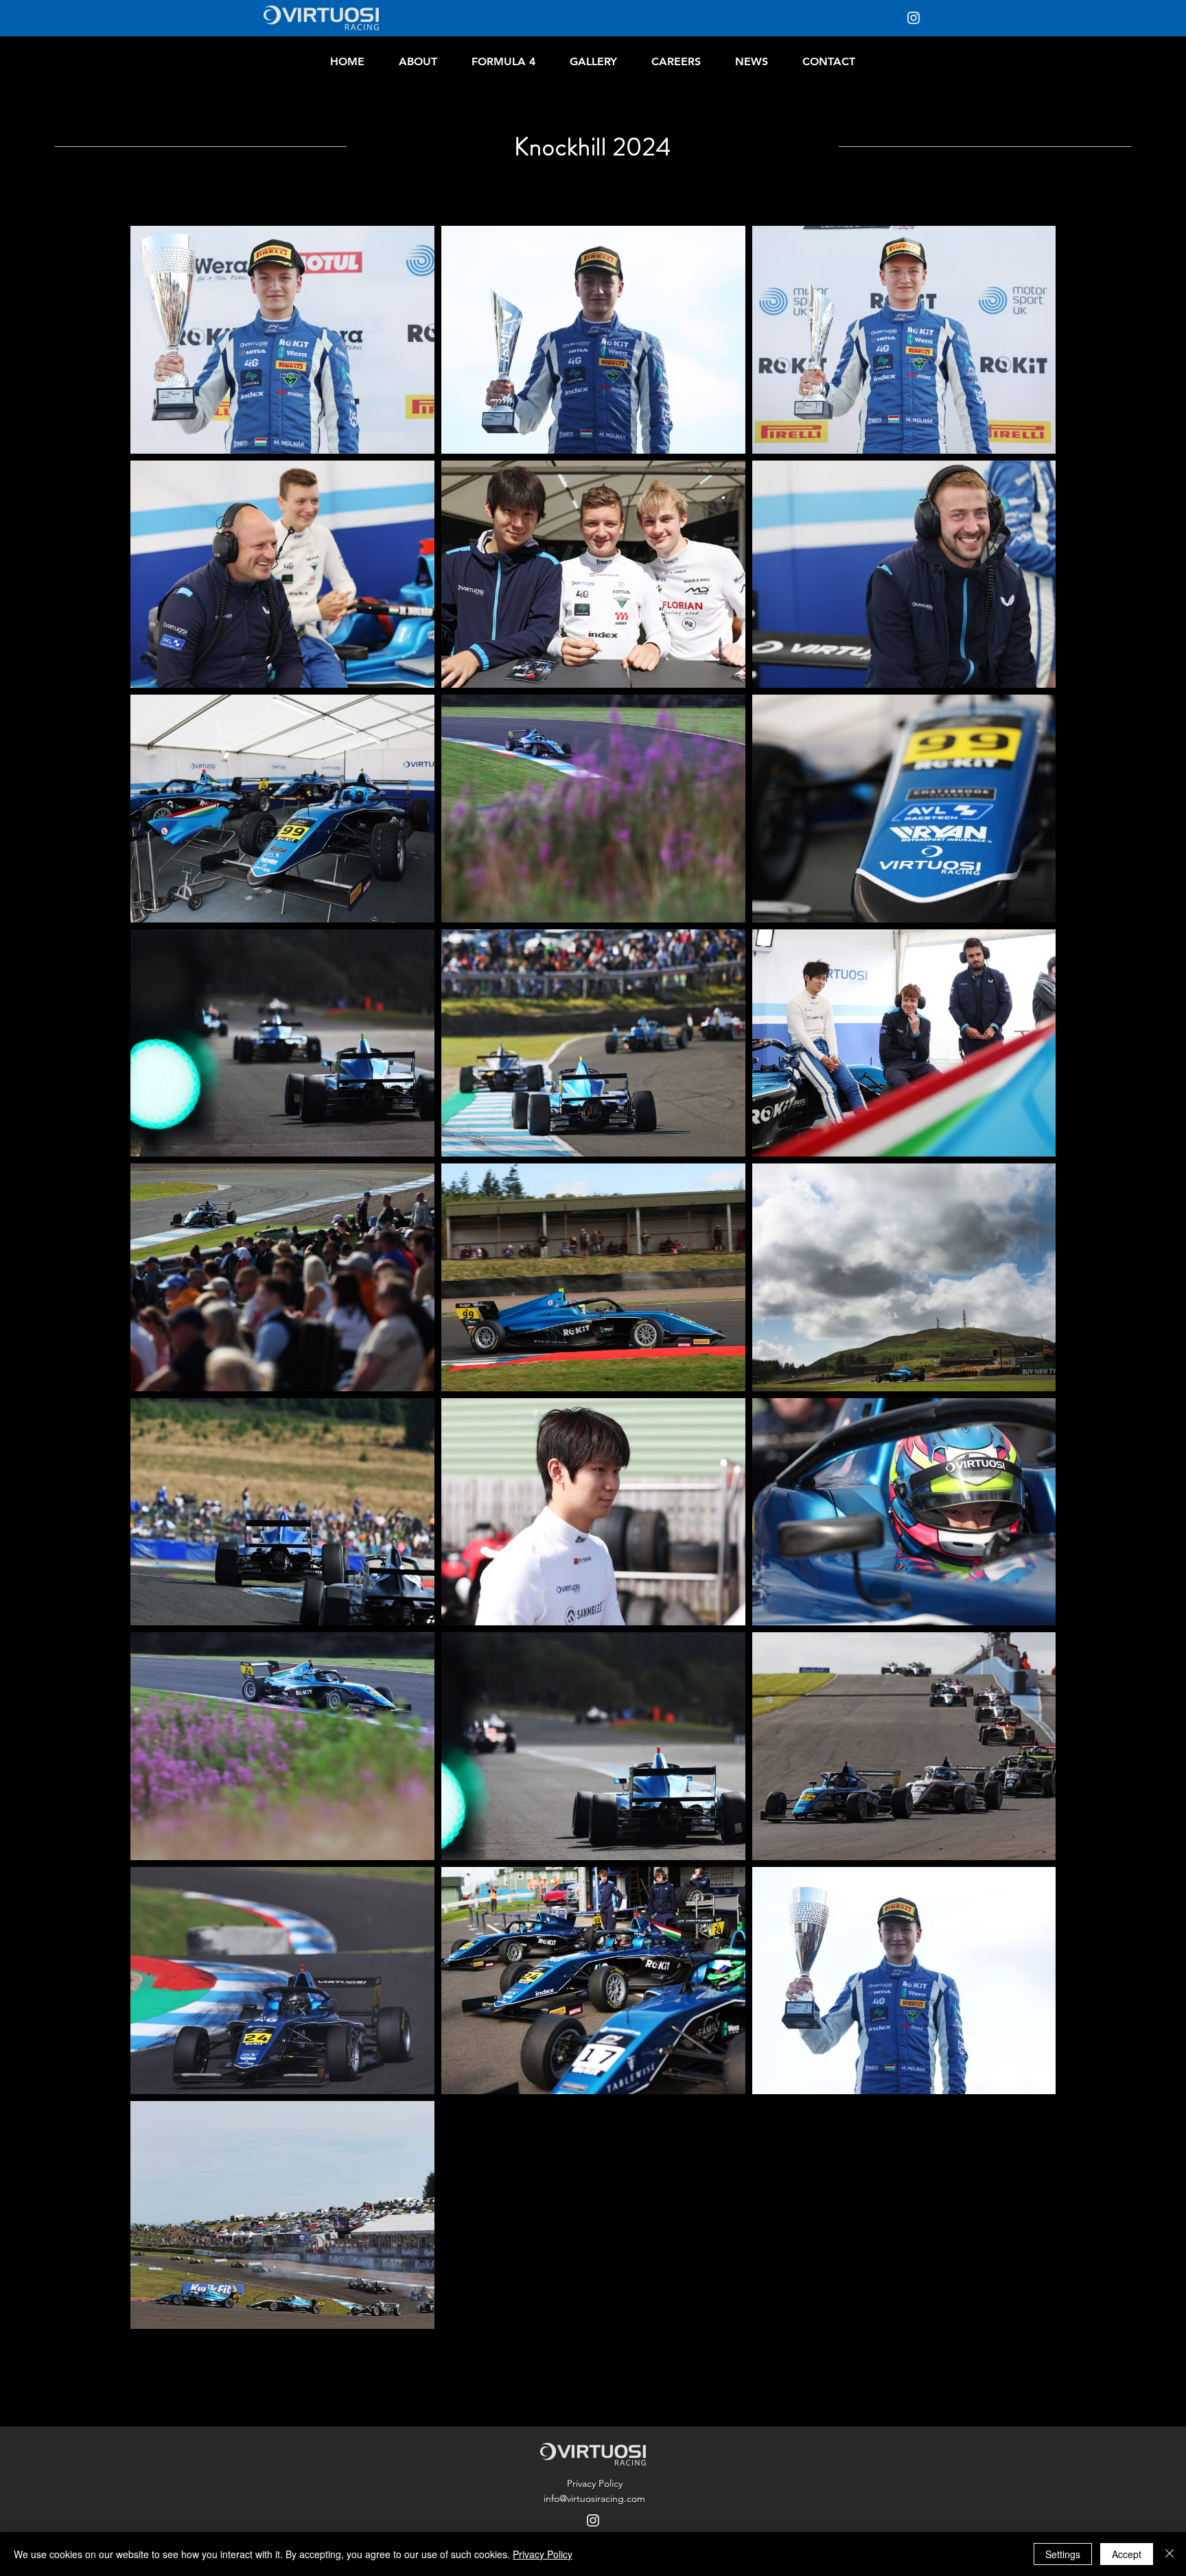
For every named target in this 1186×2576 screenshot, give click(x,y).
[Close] (1170, 2554)
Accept (1127, 2554)
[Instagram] (914, 18)
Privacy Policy (543, 2554)
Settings (1063, 2554)
